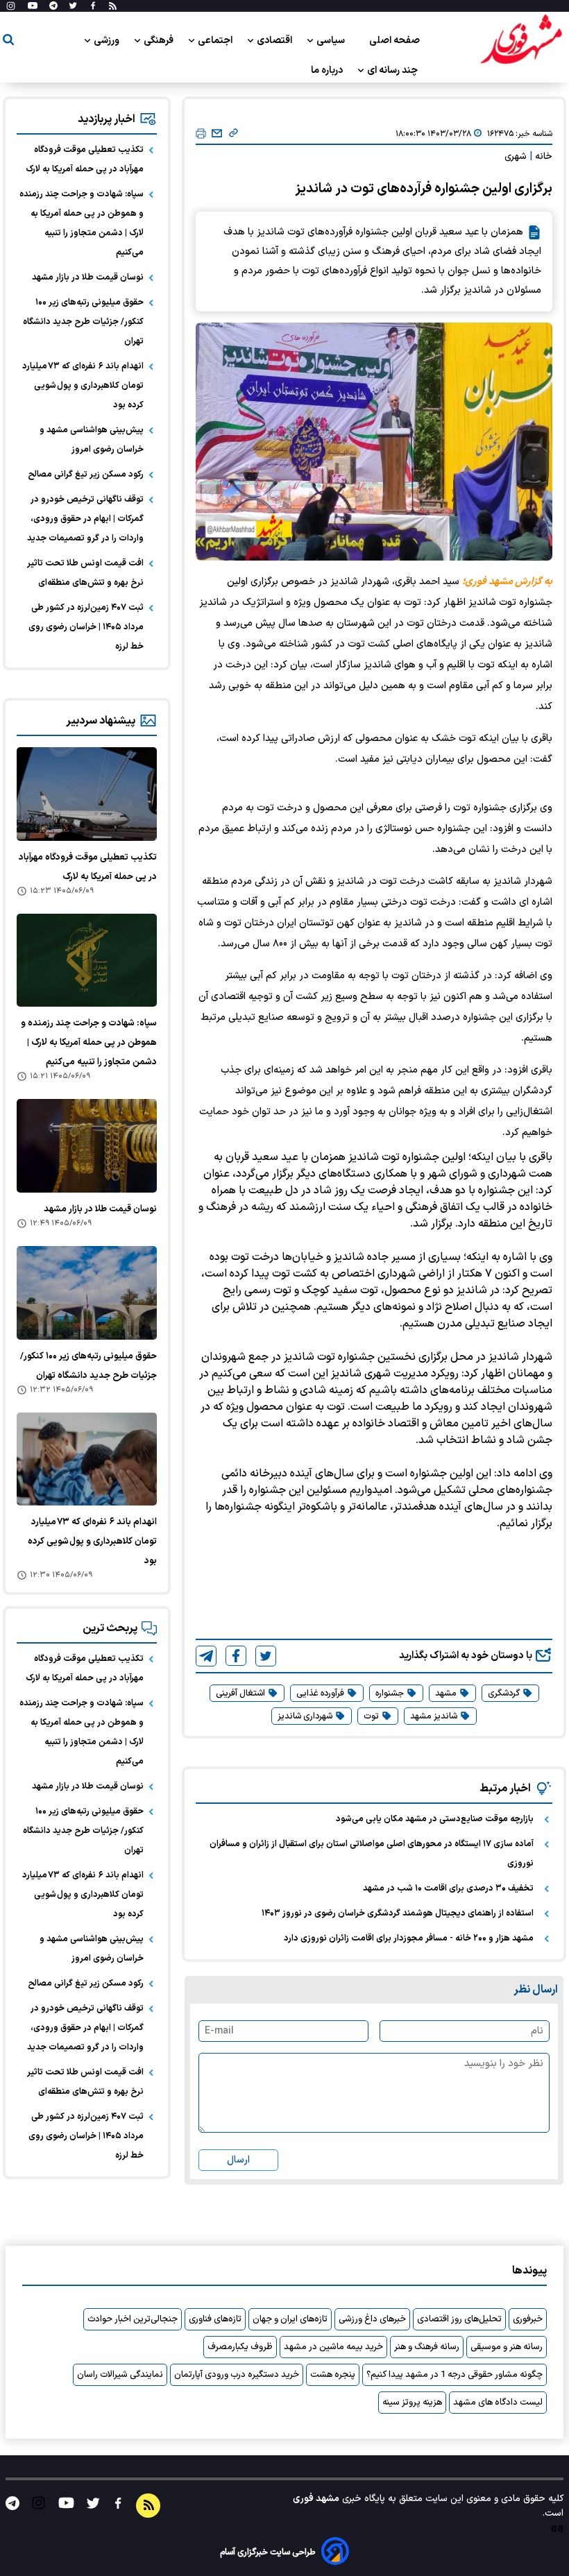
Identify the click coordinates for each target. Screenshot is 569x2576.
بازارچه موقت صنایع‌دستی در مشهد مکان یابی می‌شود (435, 1819)
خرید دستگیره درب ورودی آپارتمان (237, 2375)
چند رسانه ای (393, 70)
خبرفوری (528, 2319)
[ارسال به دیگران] (217, 134)
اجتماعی (216, 41)
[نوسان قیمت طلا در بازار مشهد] (87, 1146)
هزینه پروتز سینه (412, 2403)
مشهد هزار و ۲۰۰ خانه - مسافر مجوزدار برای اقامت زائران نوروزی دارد (409, 1938)
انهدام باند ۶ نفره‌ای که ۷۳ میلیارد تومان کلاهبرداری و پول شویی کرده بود (83, 386)
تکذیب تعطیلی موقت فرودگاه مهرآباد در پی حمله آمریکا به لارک (85, 160)
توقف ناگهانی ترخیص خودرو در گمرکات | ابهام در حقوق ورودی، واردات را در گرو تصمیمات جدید (85, 519)
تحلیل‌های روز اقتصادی (459, 2319)
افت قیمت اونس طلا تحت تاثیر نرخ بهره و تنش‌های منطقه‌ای (85, 573)
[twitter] (266, 1656)
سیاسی (332, 41)
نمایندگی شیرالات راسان (120, 2375)
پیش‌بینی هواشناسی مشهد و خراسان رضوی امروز (92, 440)
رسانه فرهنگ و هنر (427, 2347)
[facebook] (236, 1656)
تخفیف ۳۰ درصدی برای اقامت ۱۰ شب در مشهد (448, 1888)
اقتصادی (275, 41)
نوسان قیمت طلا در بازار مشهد (88, 278)
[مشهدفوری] (521, 40)
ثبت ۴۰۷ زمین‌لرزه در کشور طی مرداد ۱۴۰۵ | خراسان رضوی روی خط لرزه (86, 627)
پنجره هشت (333, 2375)
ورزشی (108, 41)
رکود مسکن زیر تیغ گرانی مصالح (86, 475)
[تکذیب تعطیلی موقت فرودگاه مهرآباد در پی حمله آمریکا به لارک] (87, 794)
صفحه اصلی (394, 41)
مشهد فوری (316, 2499)
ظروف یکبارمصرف (240, 2347)
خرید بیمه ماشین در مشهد (333, 2347)
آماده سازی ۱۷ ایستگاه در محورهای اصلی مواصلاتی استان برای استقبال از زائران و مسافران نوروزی (372, 1854)
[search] (8, 42)
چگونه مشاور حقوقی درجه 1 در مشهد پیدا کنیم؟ (455, 2375)
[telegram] (206, 1656)
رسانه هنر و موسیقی (507, 2347)
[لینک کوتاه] (233, 134)
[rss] (113, 6)
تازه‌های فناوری (215, 2319)
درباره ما (328, 70)
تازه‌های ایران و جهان (290, 2319)
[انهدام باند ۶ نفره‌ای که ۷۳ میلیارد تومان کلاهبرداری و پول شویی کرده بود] (87, 1459)
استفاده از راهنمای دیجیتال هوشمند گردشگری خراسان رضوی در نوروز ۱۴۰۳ (398, 1913)
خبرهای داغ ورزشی (372, 2319)
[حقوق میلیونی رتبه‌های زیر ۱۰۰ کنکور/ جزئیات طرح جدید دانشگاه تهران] (87, 1293)
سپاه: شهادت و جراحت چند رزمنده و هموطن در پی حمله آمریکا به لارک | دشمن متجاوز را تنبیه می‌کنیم (82, 223)
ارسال (238, 2160)
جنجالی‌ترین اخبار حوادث (133, 2319)
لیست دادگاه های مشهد (498, 2403)
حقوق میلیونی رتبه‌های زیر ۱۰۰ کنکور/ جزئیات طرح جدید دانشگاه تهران (83, 322)
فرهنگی (160, 41)
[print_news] (201, 134)
